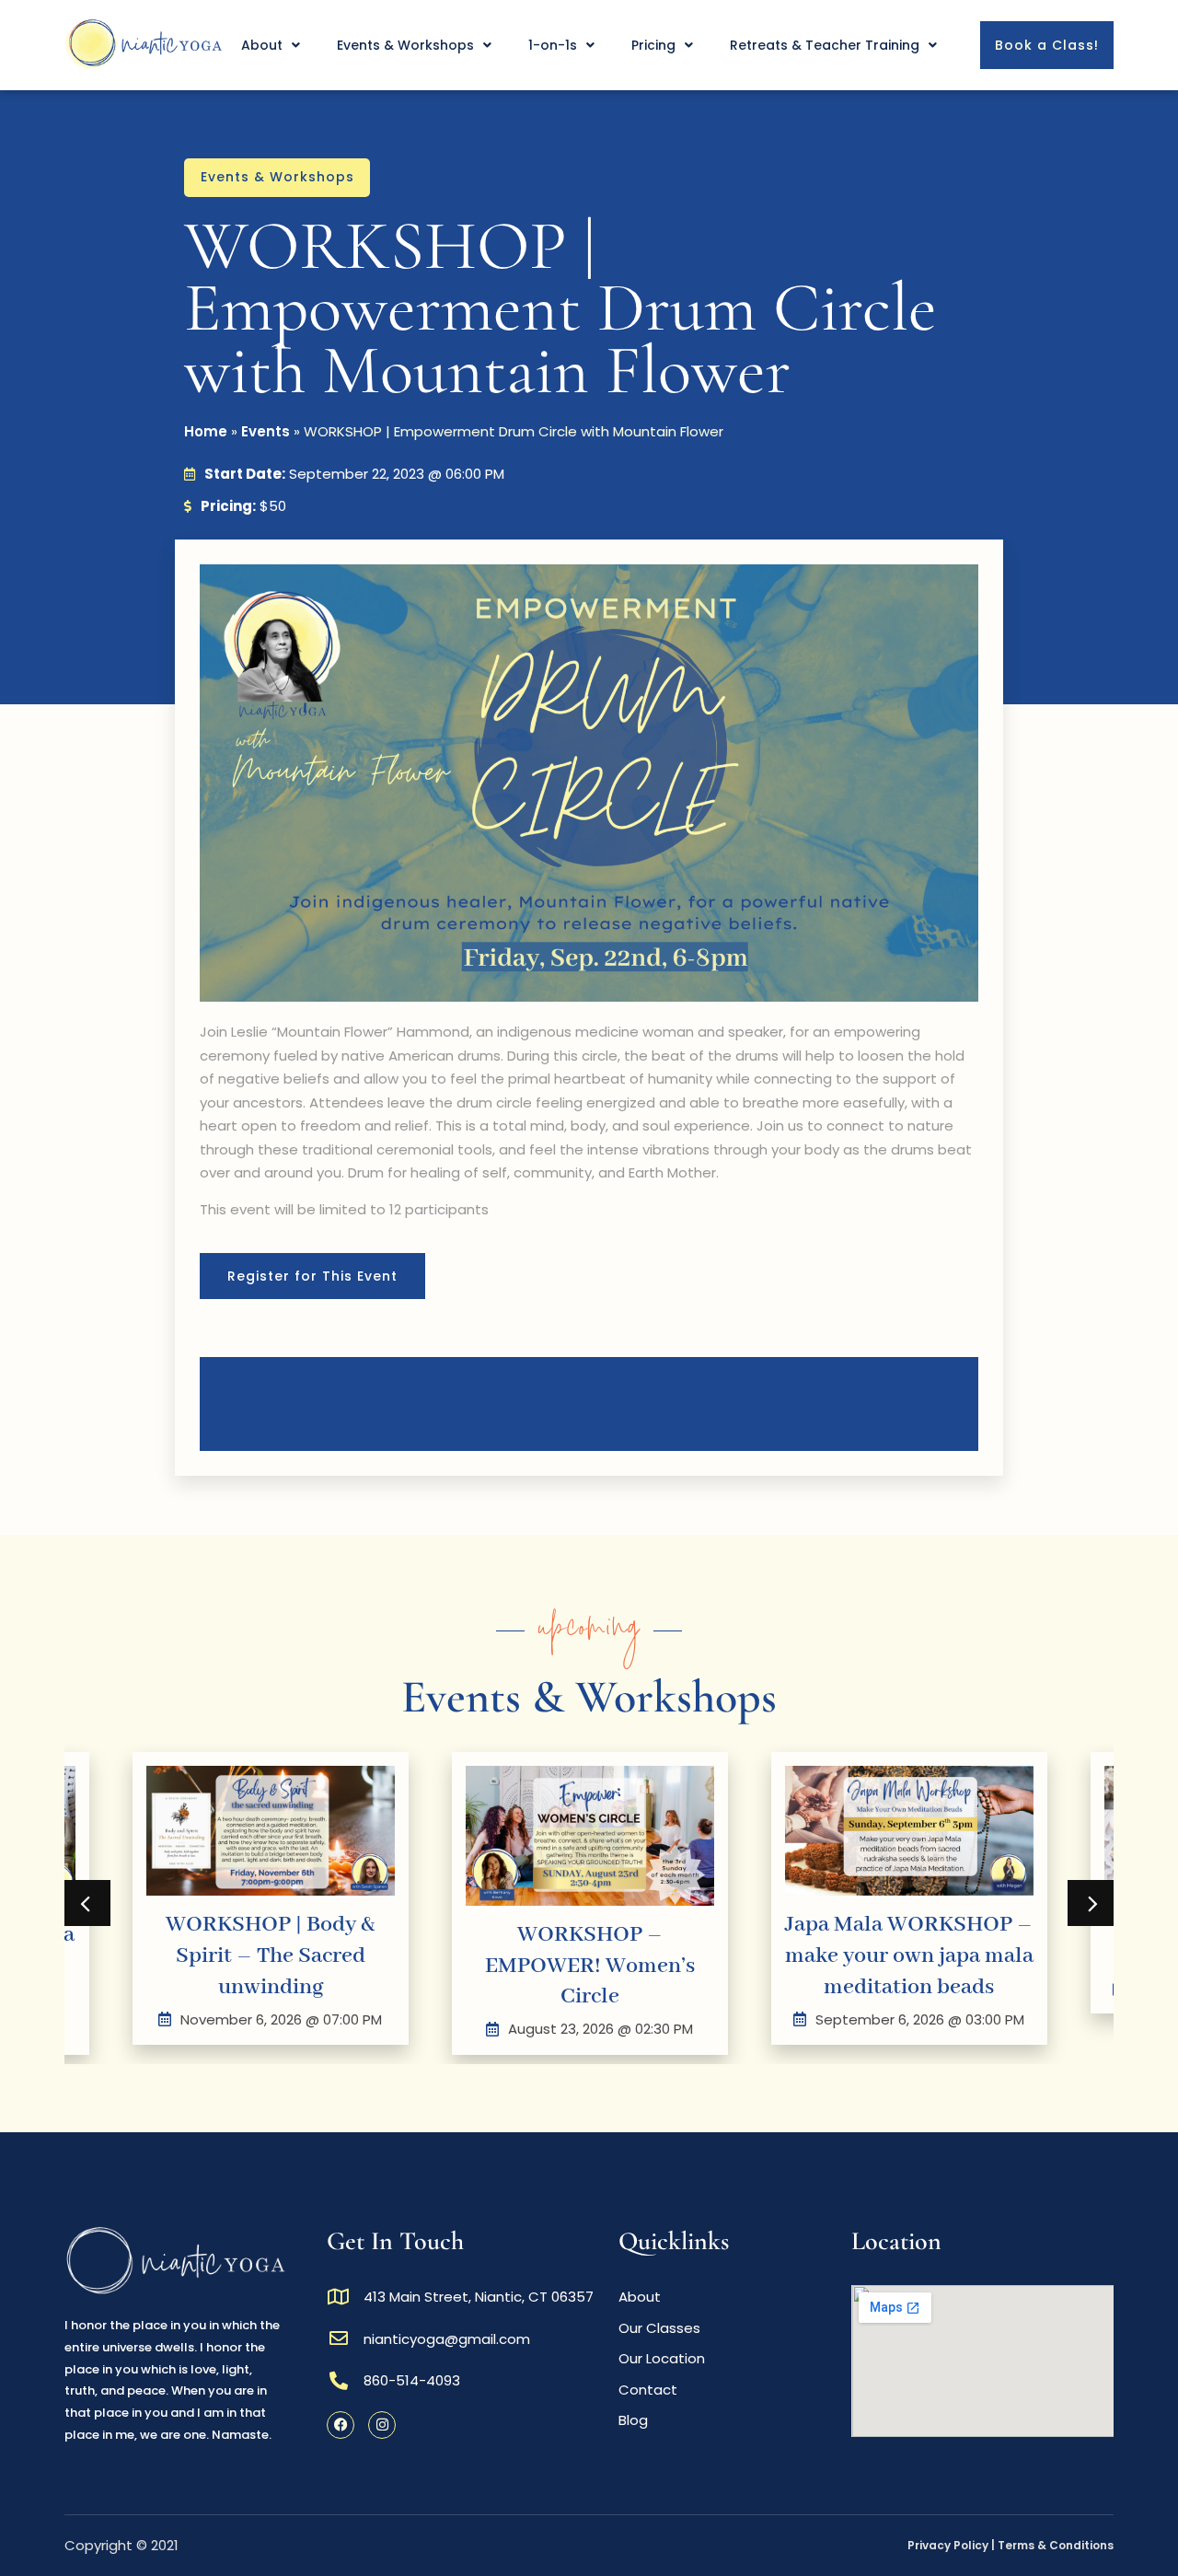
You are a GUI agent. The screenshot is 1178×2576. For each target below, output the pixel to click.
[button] (87, 1903)
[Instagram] (382, 2425)
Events (266, 431)
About (262, 45)
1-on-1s (553, 45)
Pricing (653, 45)
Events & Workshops (405, 45)
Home (206, 431)
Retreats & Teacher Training (825, 45)
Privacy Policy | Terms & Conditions (1011, 2545)
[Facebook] (341, 2425)
